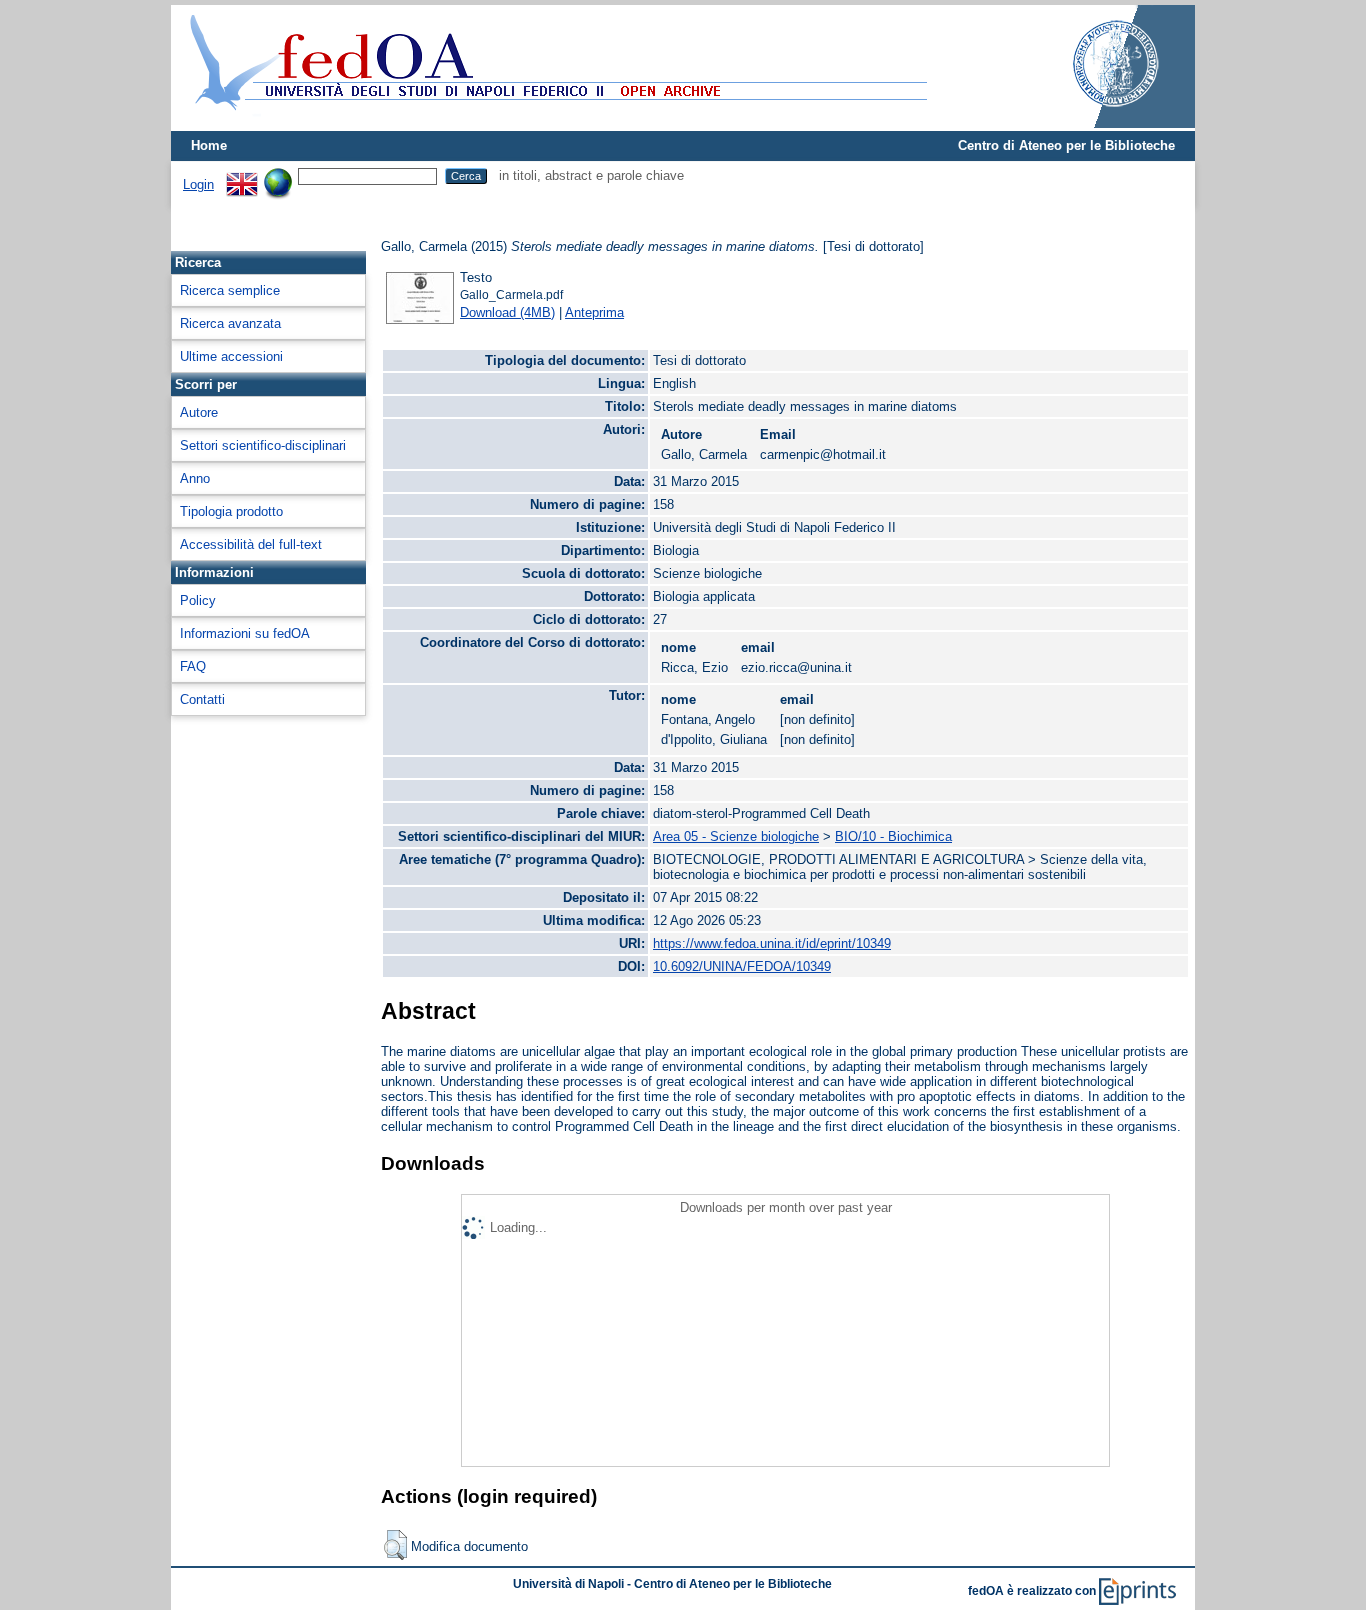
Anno (195, 478)
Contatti (202, 699)
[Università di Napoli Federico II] (1095, 123)
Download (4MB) (507, 312)
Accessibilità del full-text (251, 544)
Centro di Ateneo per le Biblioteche (1066, 145)
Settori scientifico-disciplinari (263, 445)
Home (209, 145)
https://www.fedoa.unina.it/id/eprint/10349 (772, 943)
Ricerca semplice (230, 290)
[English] (242, 175)
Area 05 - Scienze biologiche (736, 836)
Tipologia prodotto (231, 511)
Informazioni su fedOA (245, 633)
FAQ (193, 666)
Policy (198, 600)
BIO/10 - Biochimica (893, 836)
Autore (199, 412)
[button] (395, 1545)
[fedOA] (554, 122)
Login (198, 184)
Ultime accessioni (231, 356)
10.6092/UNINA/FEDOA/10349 (742, 966)
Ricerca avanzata (230, 323)
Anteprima (594, 312)
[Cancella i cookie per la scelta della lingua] (278, 175)
